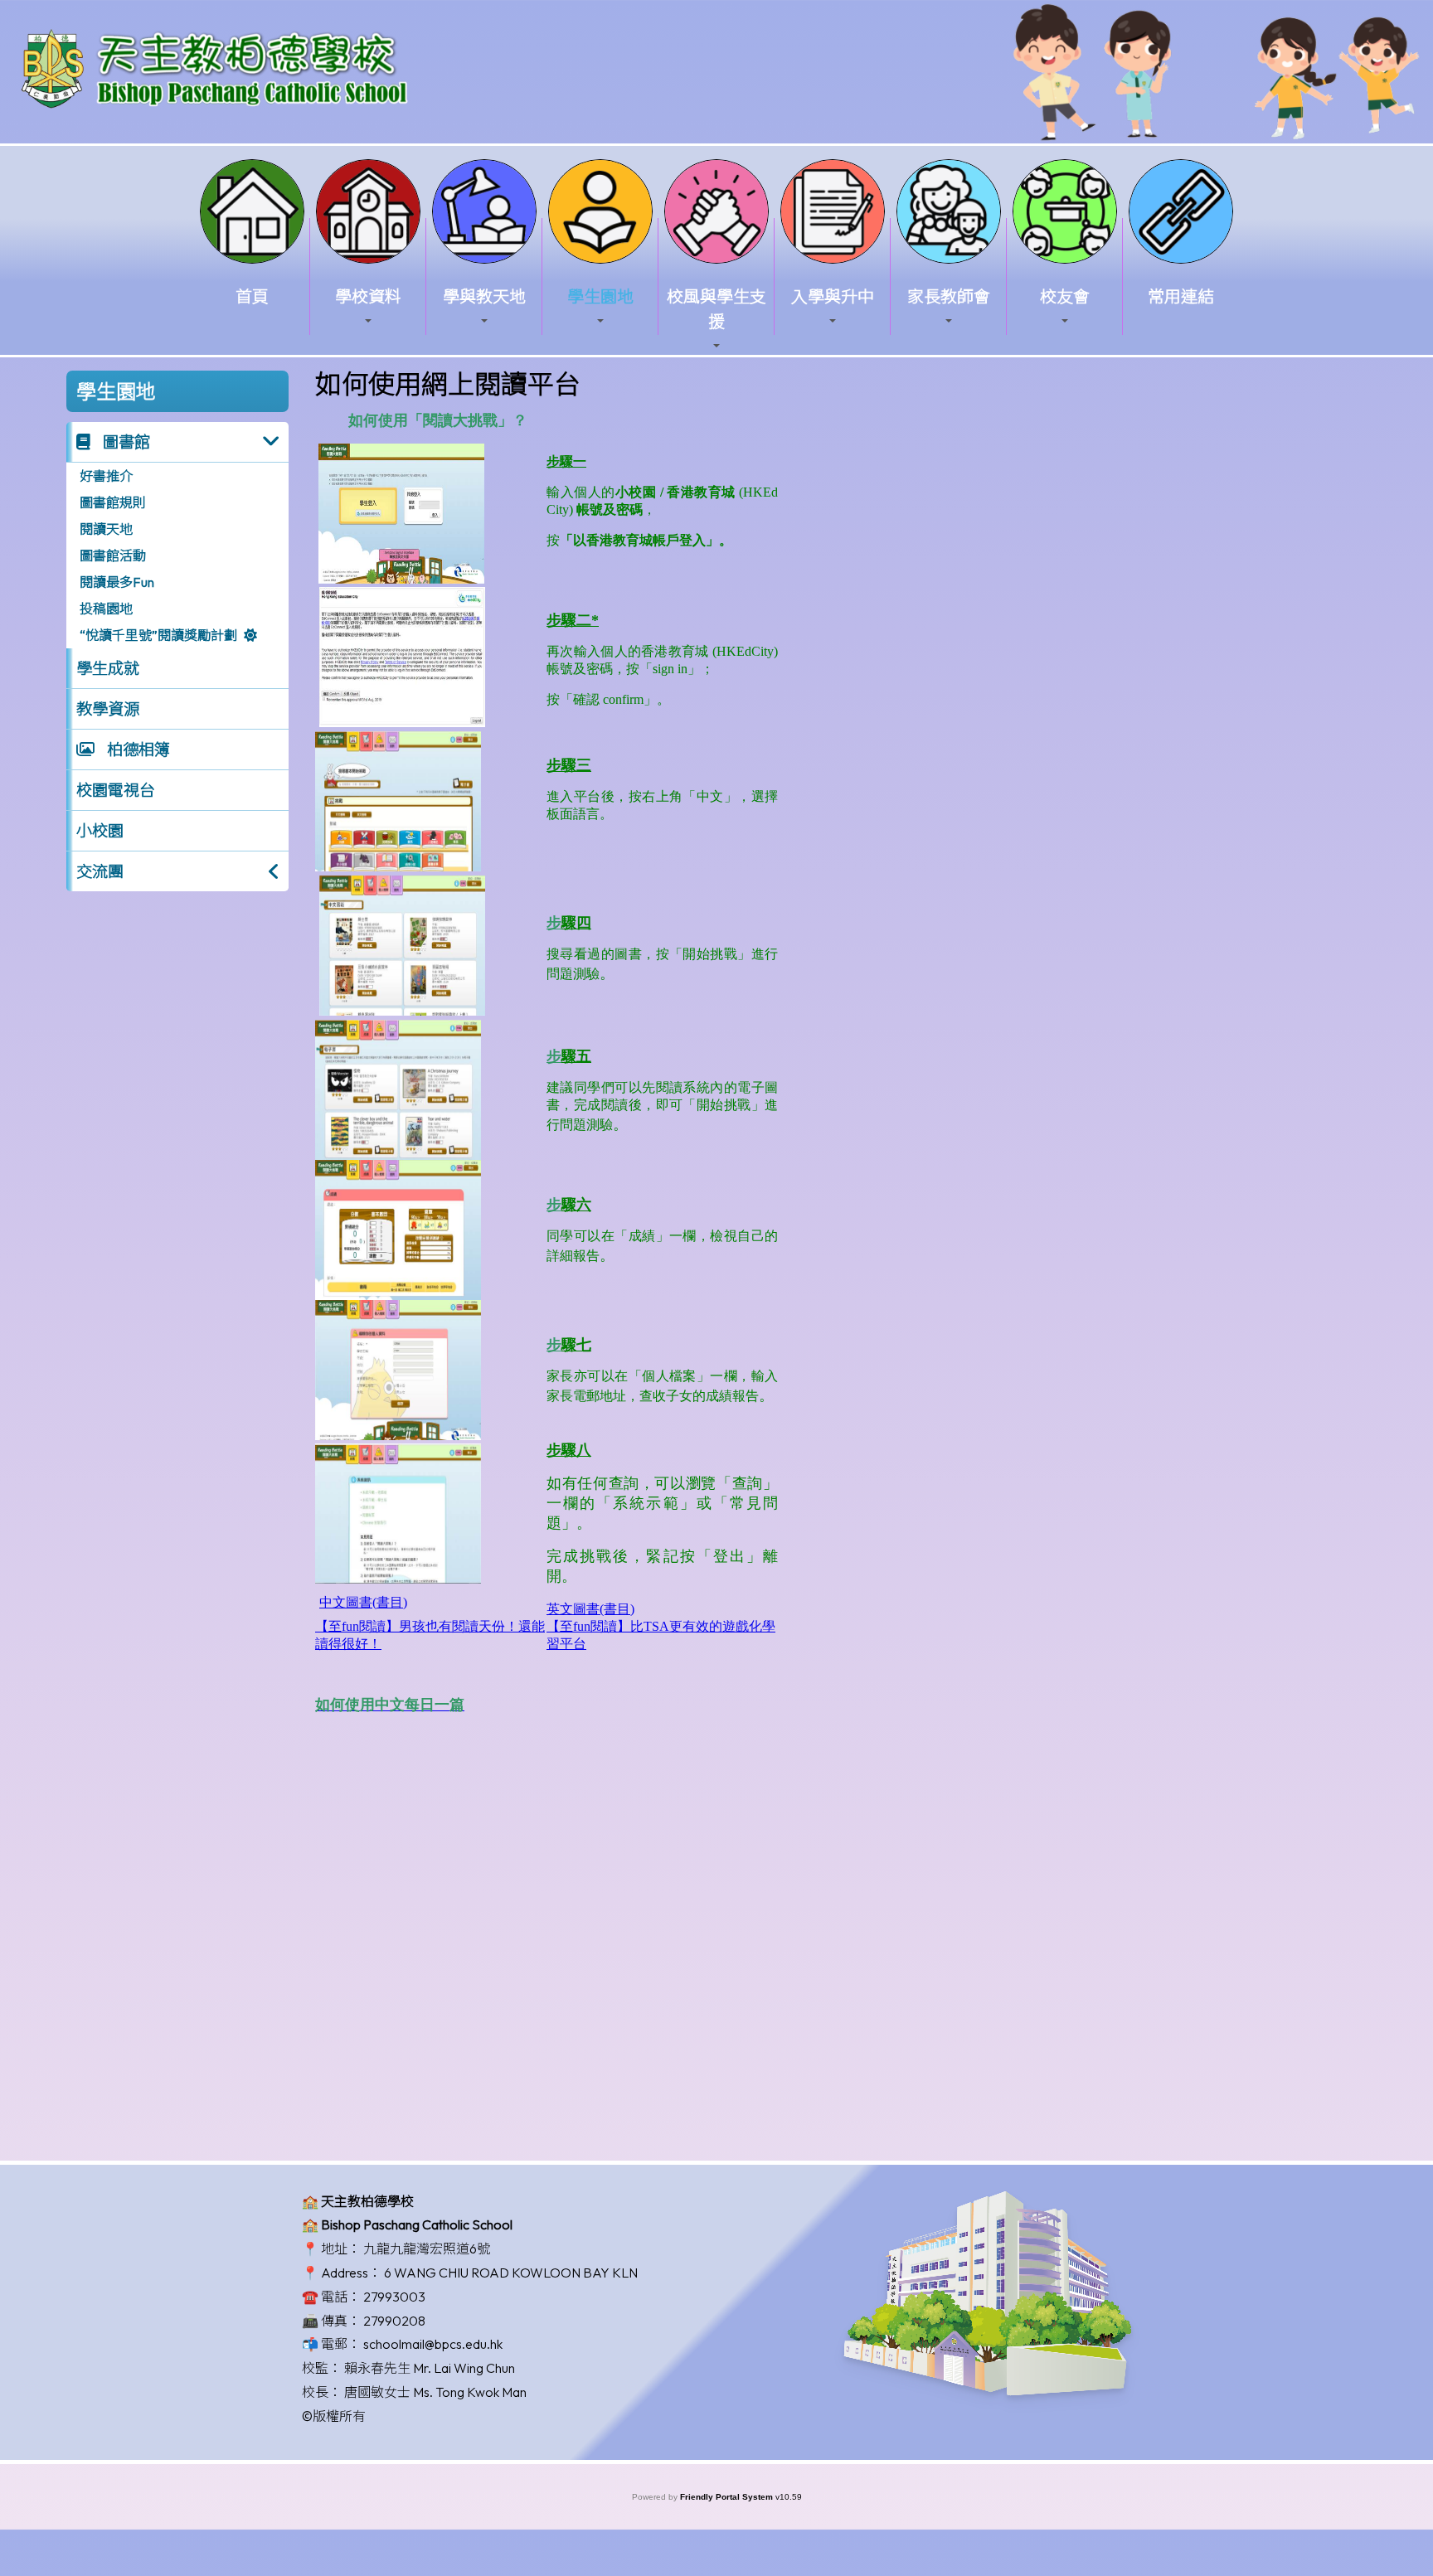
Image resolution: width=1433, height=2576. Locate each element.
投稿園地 (106, 609)
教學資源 (108, 709)
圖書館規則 (113, 502)
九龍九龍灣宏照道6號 (427, 2249)
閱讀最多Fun (117, 582)
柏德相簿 (137, 750)
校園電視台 (116, 790)
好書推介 (106, 476)
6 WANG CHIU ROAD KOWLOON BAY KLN (511, 2273)
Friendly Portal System (728, 2497)
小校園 (100, 831)
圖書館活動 (113, 555)
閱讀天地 (106, 529)
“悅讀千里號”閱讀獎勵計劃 (158, 635)
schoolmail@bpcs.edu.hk (433, 2344)
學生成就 (108, 668)
